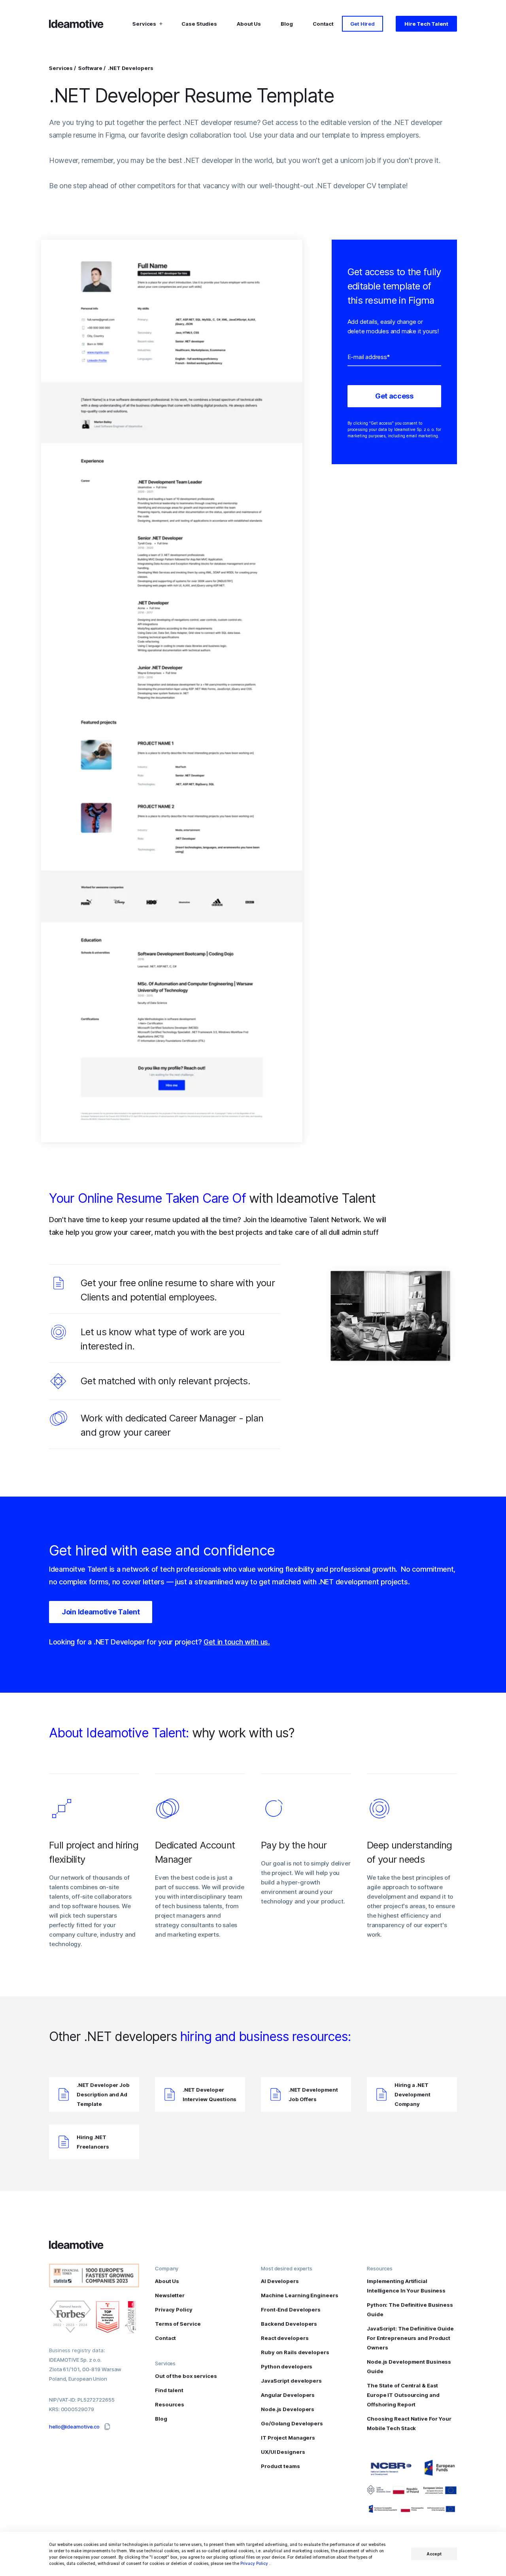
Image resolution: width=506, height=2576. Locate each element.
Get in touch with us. (237, 1642)
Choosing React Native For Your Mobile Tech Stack (409, 2423)
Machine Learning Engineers (299, 2295)
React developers (285, 2338)
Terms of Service (178, 2324)
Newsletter (170, 2295)
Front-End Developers (291, 2310)
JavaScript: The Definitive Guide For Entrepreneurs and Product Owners (410, 2338)
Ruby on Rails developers (295, 2352)
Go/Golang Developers (292, 2423)
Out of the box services (186, 2376)
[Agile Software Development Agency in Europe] (77, 24)
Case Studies (199, 24)
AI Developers (280, 2281)
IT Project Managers (288, 2438)
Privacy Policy (254, 2563)
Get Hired (363, 24)
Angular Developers (288, 2395)
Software (91, 68)
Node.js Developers (288, 2409)
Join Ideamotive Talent (101, 1612)
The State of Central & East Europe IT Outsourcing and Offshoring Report (403, 2395)
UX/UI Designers (283, 2452)
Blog (287, 24)
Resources (170, 2404)
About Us (249, 24)
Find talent (169, 2390)
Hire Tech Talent (426, 24)
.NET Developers (131, 68)
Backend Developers (289, 2324)
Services (61, 68)
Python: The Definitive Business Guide (410, 2310)
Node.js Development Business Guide (409, 2366)
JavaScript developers (291, 2381)
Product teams (280, 2466)
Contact (323, 24)
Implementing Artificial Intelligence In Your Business (406, 2286)
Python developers (287, 2366)
